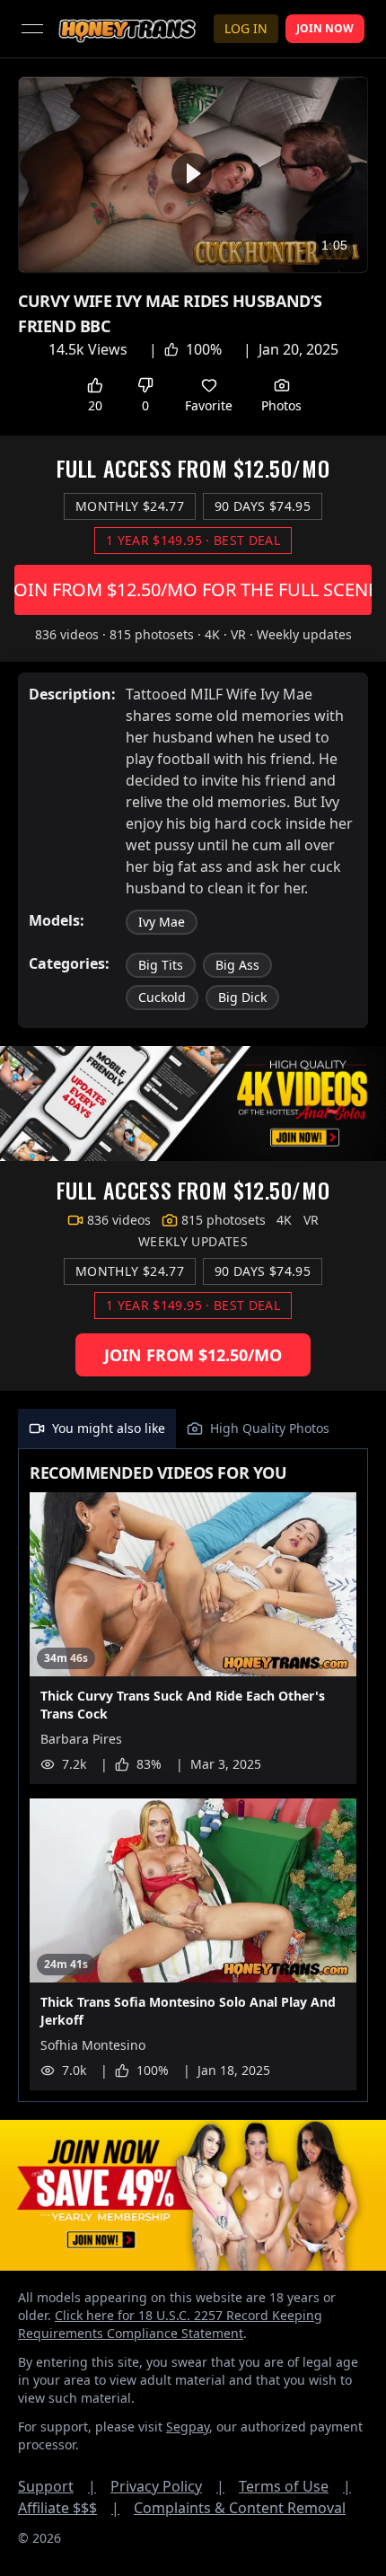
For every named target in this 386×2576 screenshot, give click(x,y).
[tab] (97, 1429)
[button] (192, 173)
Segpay (188, 2427)
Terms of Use (295, 2486)
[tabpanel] (193, 1776)
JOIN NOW (325, 28)
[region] (193, 175)
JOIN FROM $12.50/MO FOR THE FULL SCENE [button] (193, 589)
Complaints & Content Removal (240, 2508)
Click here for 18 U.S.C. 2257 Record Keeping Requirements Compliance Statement (170, 2324)
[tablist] (193, 1429)
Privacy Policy (167, 2486)
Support (57, 2486)
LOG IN (246, 28)
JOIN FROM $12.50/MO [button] (193, 1355)
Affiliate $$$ (69, 2508)
